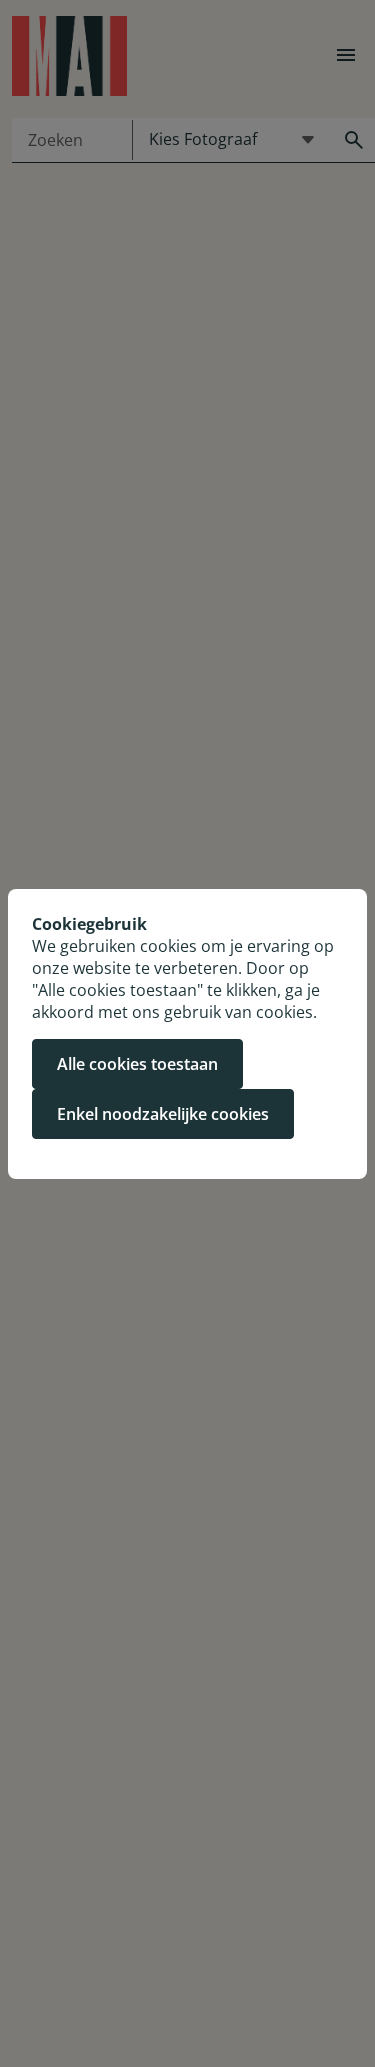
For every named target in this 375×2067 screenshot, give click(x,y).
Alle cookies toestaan (137, 1064)
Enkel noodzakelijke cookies (163, 1114)
